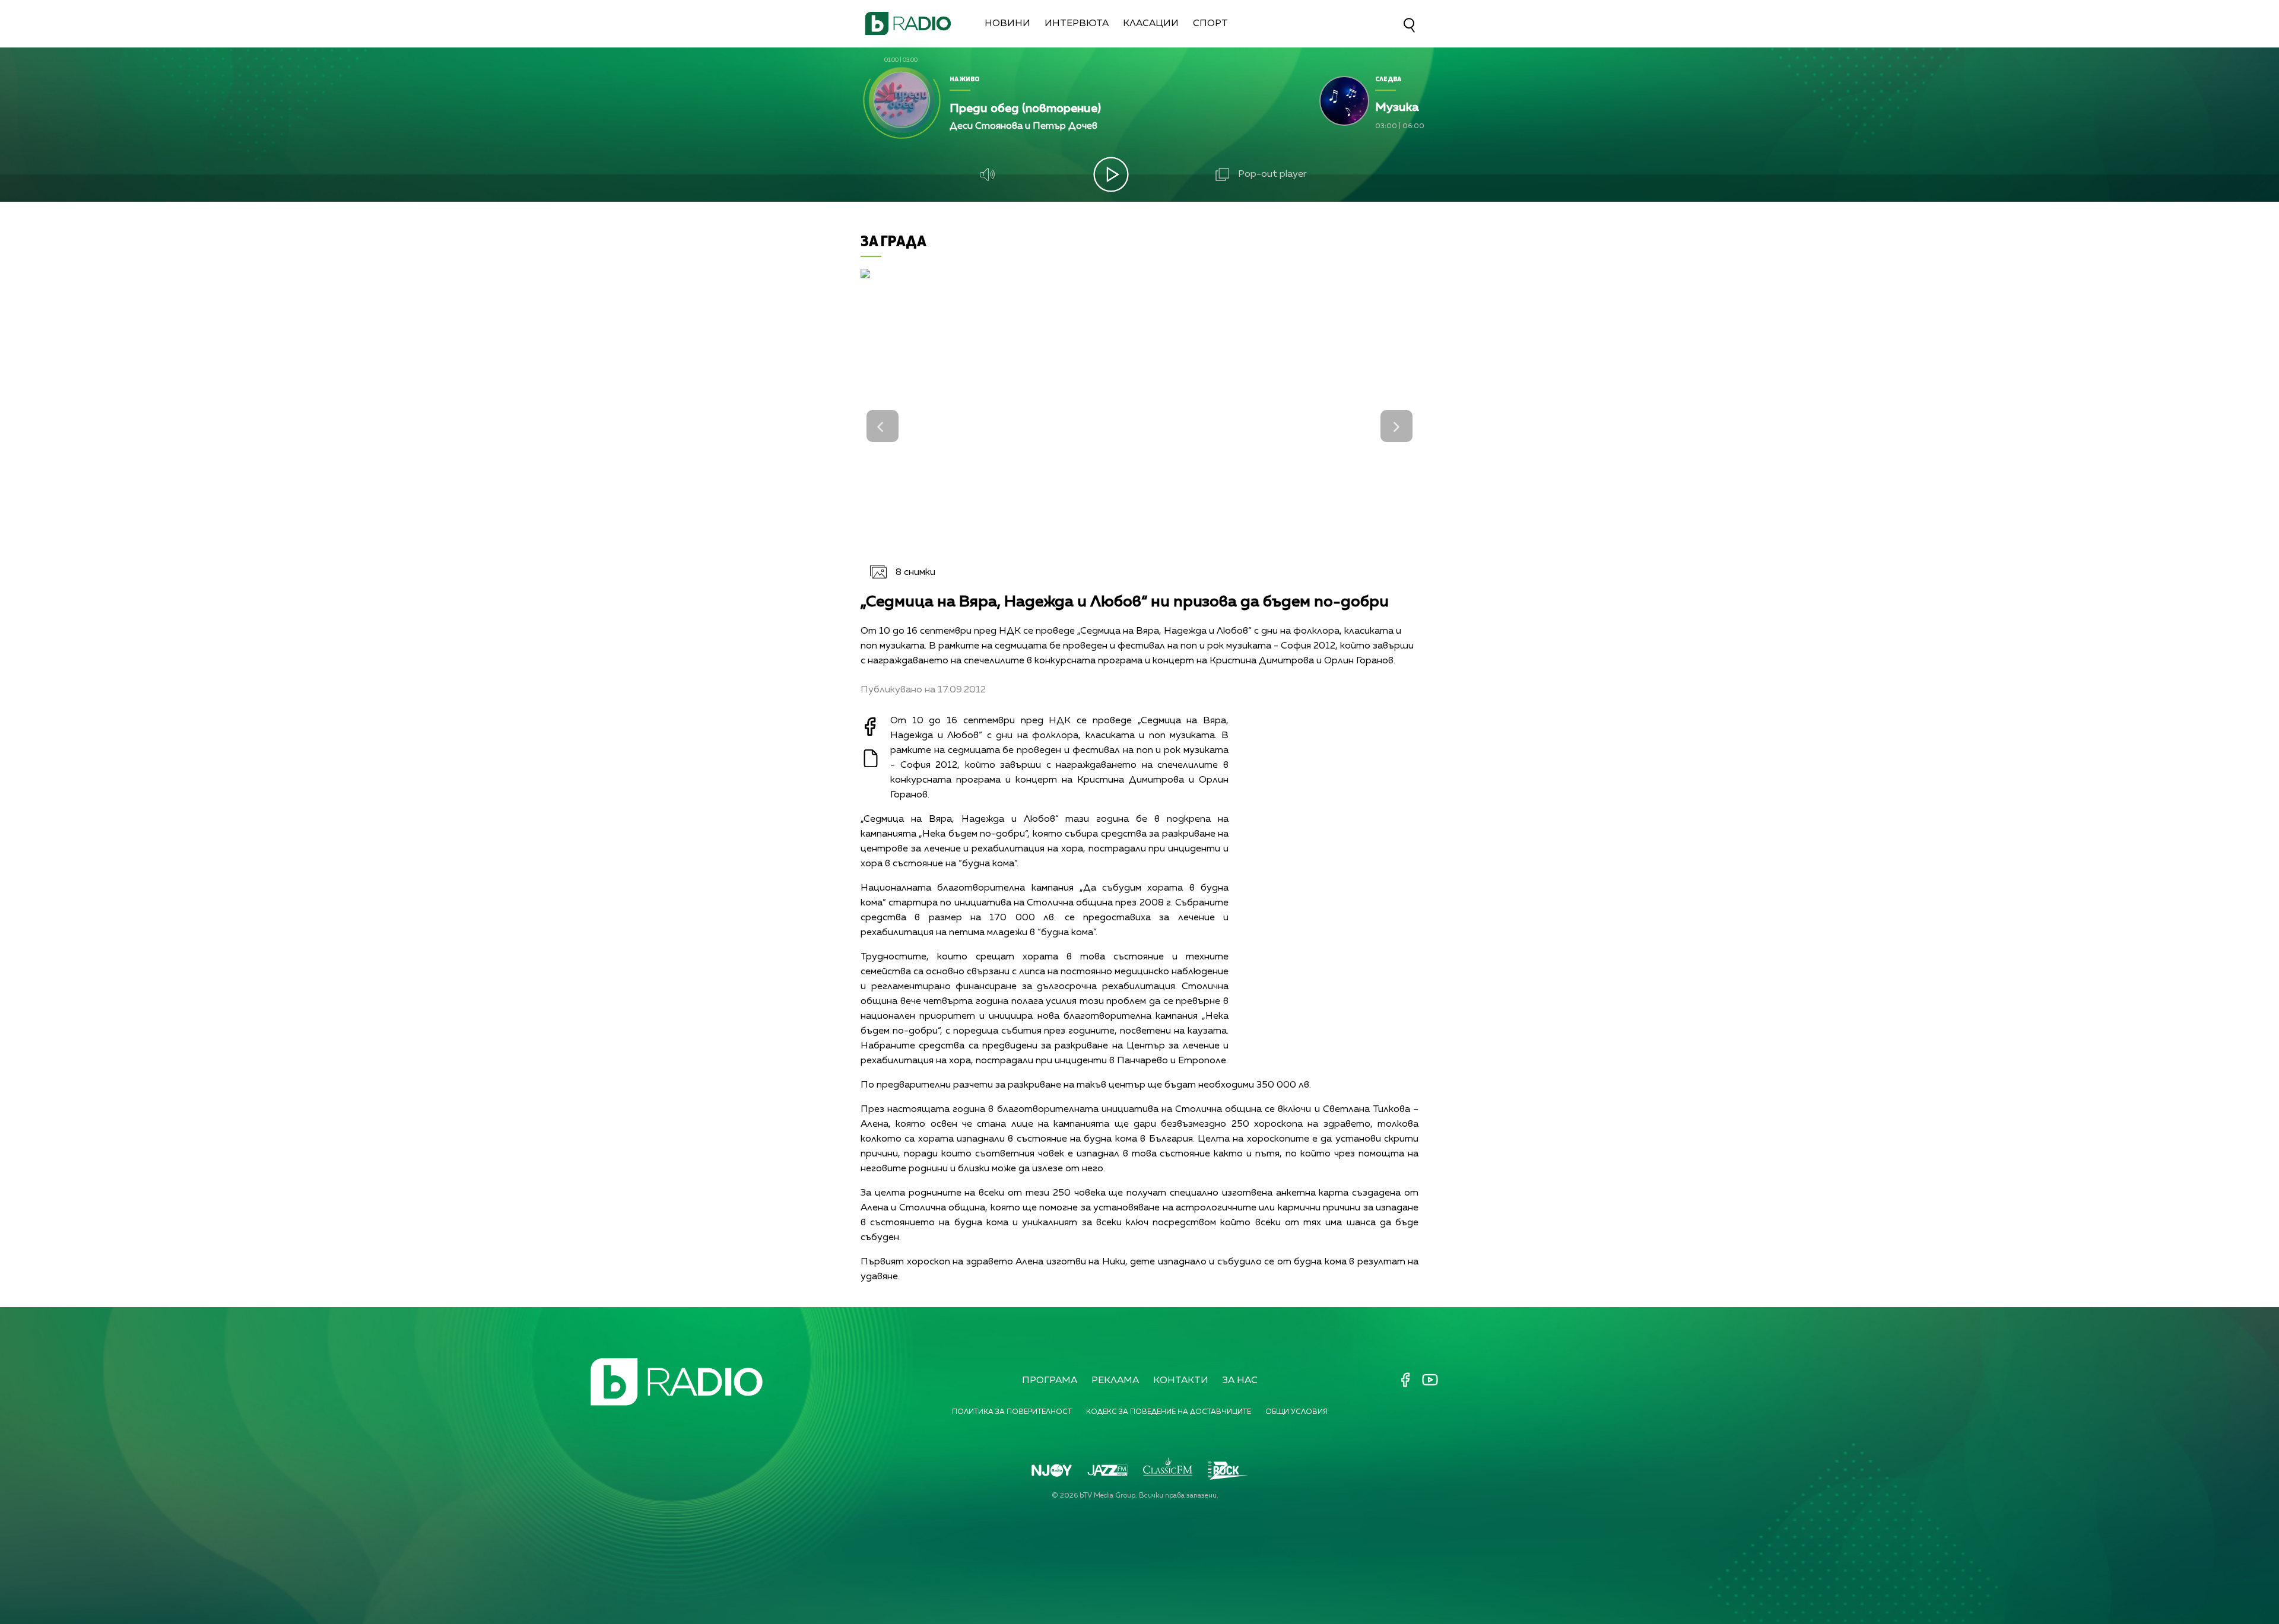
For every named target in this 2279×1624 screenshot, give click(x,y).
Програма (1050, 1381)
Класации (1151, 24)
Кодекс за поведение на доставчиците (1169, 1412)
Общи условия (1296, 1412)
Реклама (1115, 1381)
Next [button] (1396, 426)
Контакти (1181, 1381)
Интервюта (1077, 24)
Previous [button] (883, 426)
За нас (1240, 1381)
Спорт (1210, 24)
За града (893, 241)
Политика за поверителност (1012, 1412)
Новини (1007, 24)
